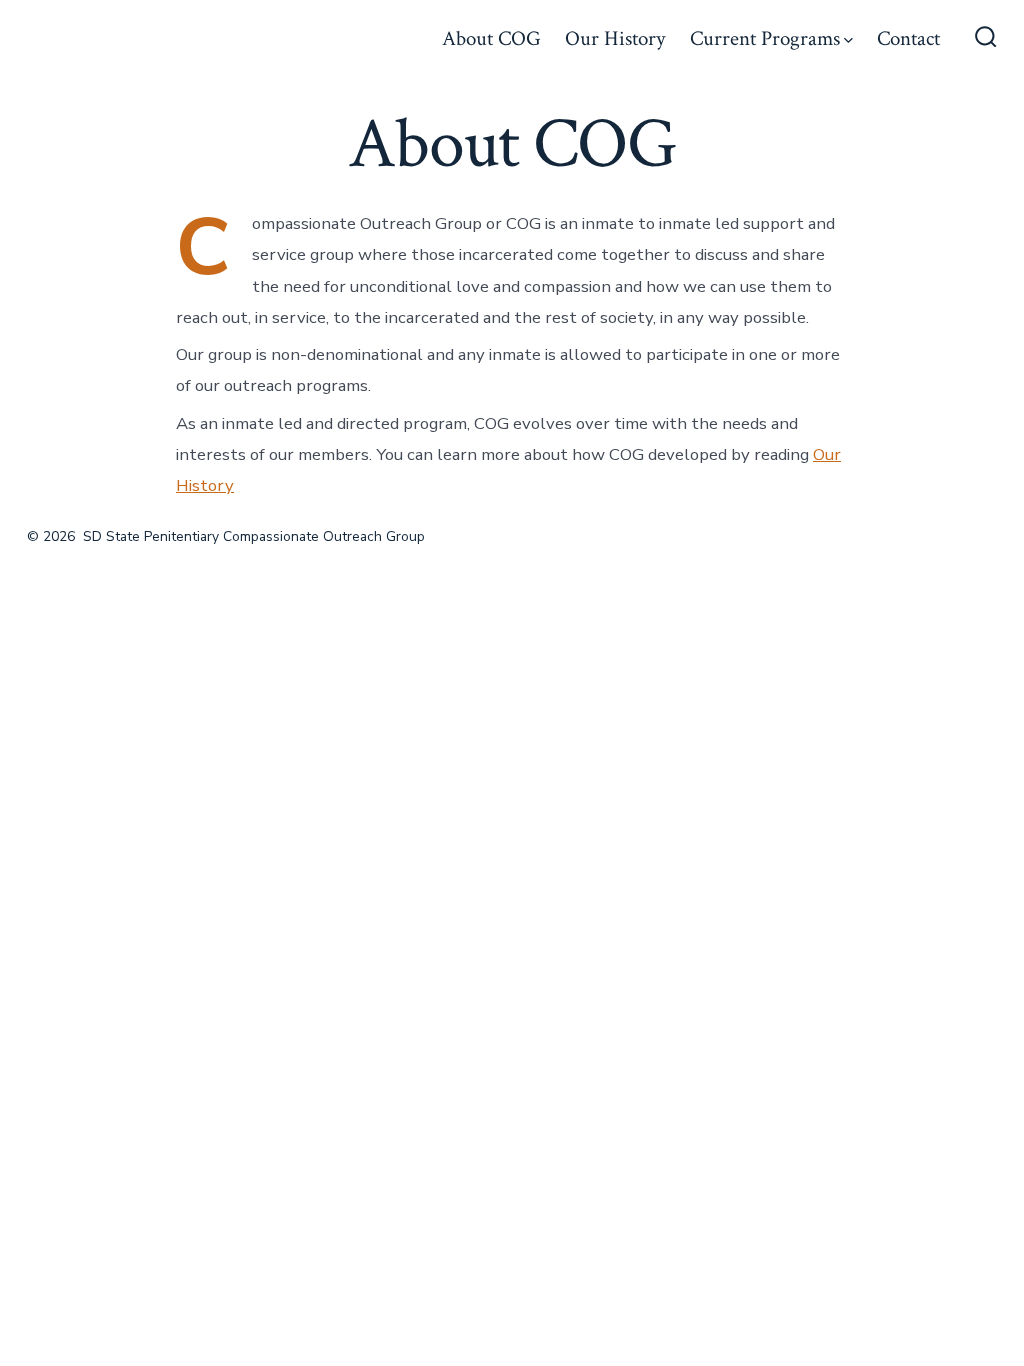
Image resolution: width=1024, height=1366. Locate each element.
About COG (491, 38)
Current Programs (765, 38)
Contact (908, 38)
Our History (615, 38)
